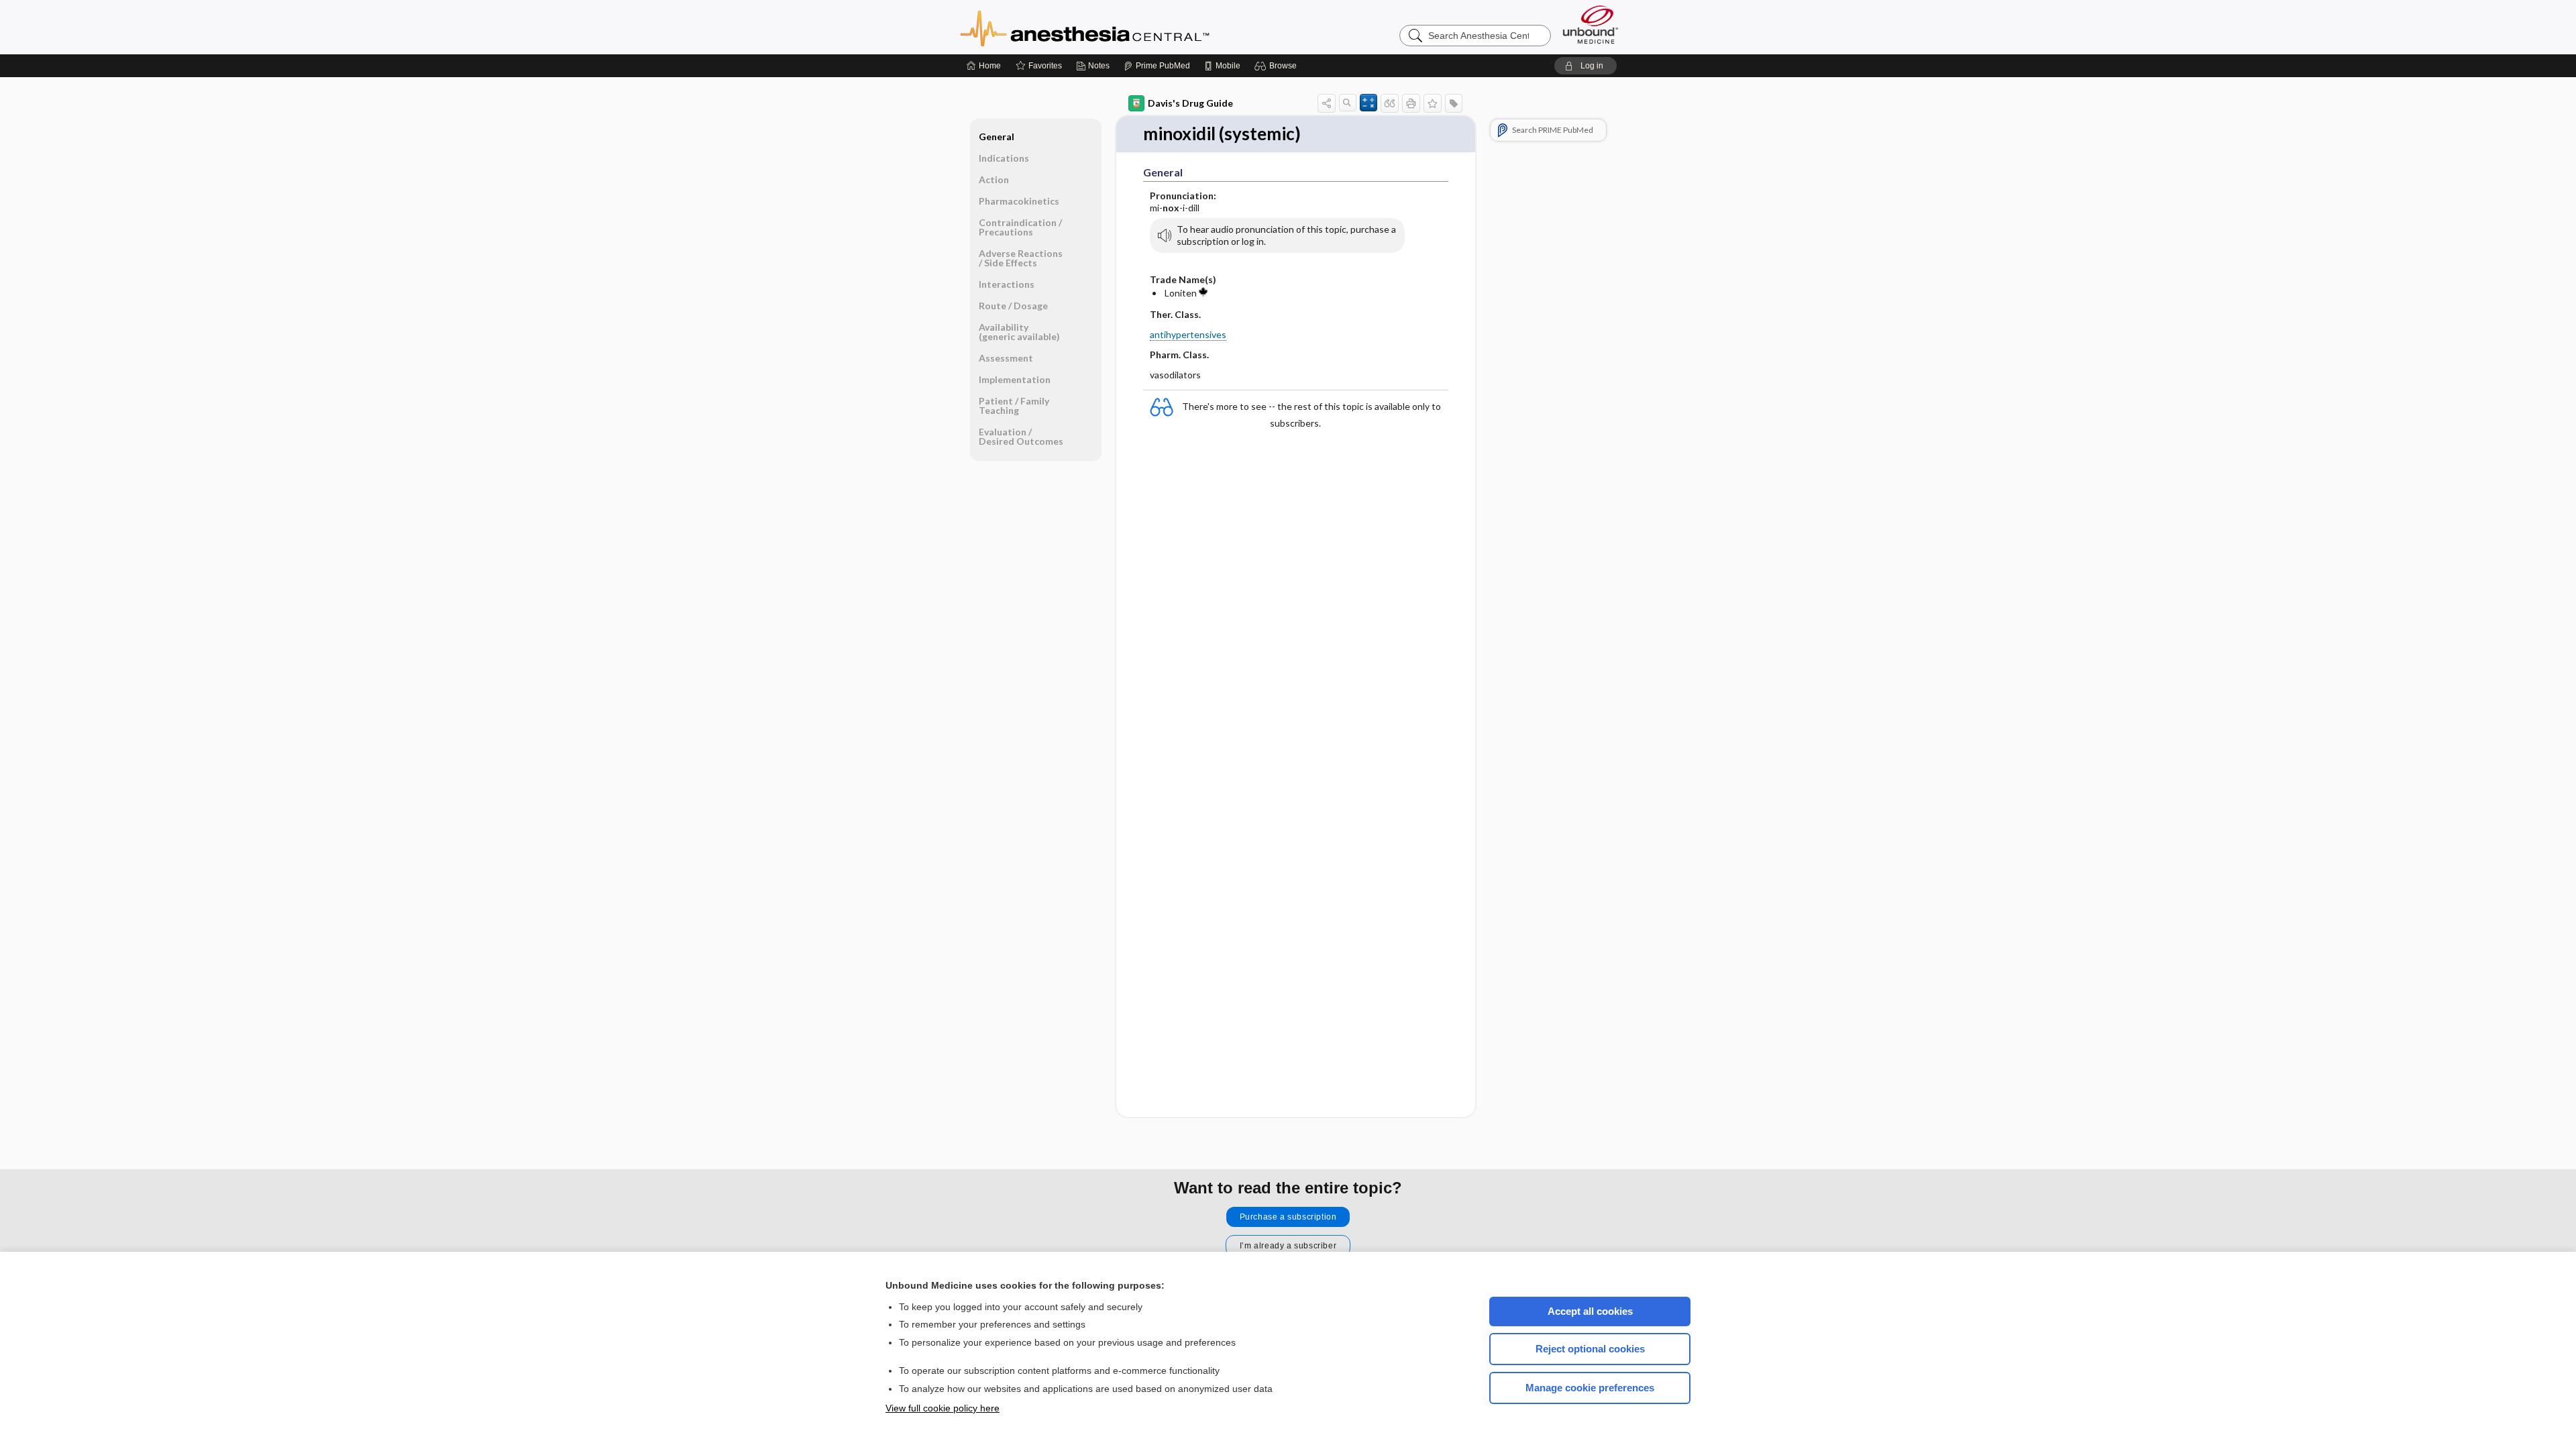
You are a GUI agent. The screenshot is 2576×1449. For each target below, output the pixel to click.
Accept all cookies (1590, 1311)
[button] (1278, 66)
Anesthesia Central (1127, 27)
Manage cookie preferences (1590, 1388)
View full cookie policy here (943, 1408)
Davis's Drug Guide (1190, 103)
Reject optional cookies (1590, 1349)
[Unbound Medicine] (1591, 24)
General (997, 137)
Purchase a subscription (1288, 1217)
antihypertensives (1188, 334)
